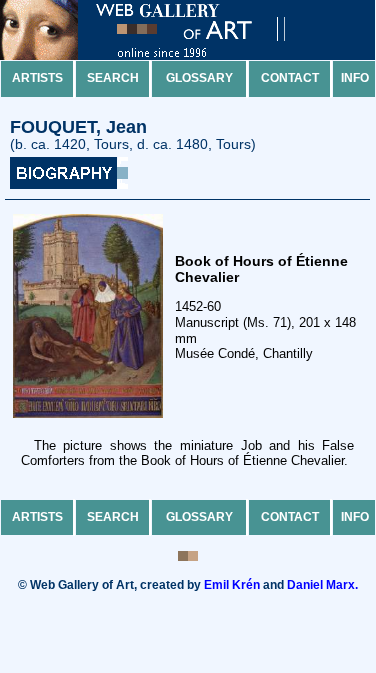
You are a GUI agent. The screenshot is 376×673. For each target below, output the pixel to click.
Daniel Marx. (322, 585)
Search (113, 78)
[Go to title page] (160, 55)
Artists (37, 78)
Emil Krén (232, 585)
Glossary (199, 78)
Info (355, 78)
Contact (290, 78)
